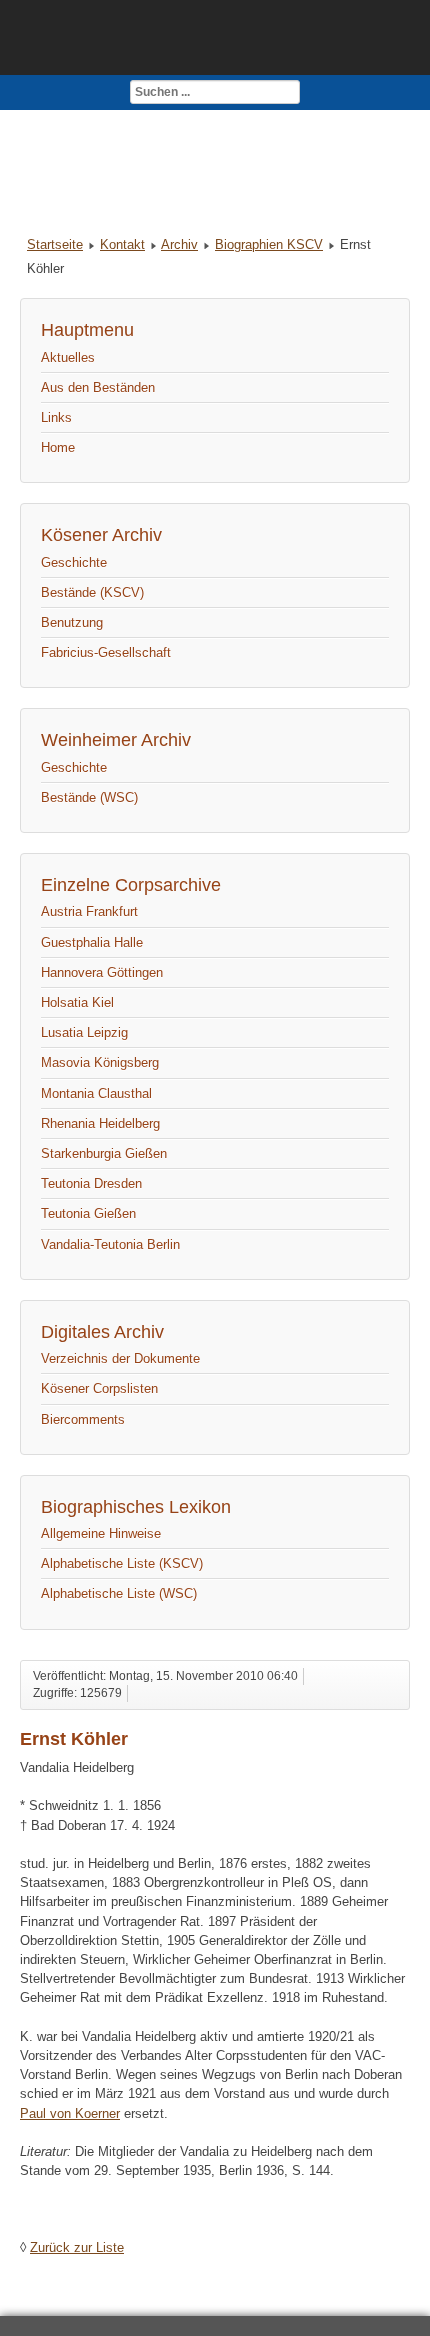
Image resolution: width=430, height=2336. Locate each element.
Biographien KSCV (269, 244)
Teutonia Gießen (88, 1213)
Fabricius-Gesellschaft (106, 652)
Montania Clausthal (96, 1093)
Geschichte (74, 562)
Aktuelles (68, 357)
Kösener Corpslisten (99, 1388)
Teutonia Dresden (91, 1183)
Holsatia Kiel (77, 1002)
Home (58, 447)
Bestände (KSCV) (92, 592)
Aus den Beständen (98, 387)
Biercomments (83, 1419)
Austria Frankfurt (89, 911)
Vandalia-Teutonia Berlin (110, 1244)
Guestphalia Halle (92, 942)
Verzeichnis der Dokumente (120, 1358)
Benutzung (72, 622)
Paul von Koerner (70, 2113)
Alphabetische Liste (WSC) (119, 1593)
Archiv (179, 244)
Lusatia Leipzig (84, 1032)
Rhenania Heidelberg (100, 1123)
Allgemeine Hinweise (101, 1533)
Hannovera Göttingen (102, 972)
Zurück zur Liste (77, 2247)
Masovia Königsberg (100, 1062)
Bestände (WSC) (89, 797)
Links (56, 417)
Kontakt (122, 244)
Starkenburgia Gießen (104, 1153)
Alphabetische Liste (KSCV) (122, 1563)
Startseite (55, 244)
